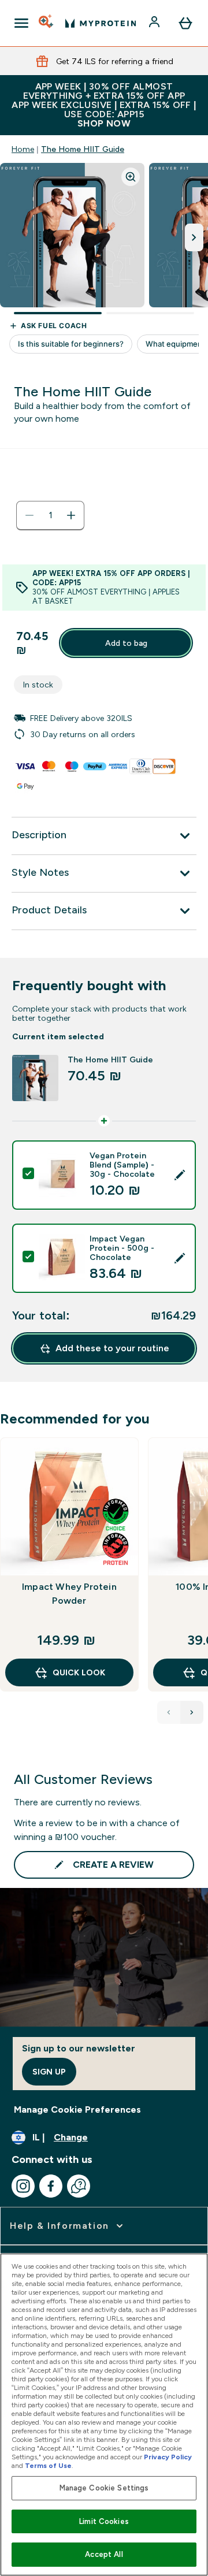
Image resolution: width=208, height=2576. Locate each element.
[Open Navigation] (21, 23)
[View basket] (185, 23)
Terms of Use (48, 2466)
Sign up (49, 2072)
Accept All (104, 2554)
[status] (50, 515)
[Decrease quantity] (29, 515)
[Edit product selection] (180, 1175)
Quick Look (79, 1672)
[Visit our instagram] (23, 2186)
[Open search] (47, 23)
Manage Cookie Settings (104, 2488)
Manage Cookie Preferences (77, 2110)
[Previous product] (169, 1712)
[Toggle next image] (194, 237)
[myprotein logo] (101, 23)
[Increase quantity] (71, 515)
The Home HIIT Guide (83, 149)
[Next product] (192, 1712)
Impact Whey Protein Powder (69, 1594)
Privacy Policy (168, 2457)
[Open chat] (79, 2186)
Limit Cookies (104, 2521)
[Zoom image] (131, 177)
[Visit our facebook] (51, 2186)
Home (23, 149)
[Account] (155, 23)
